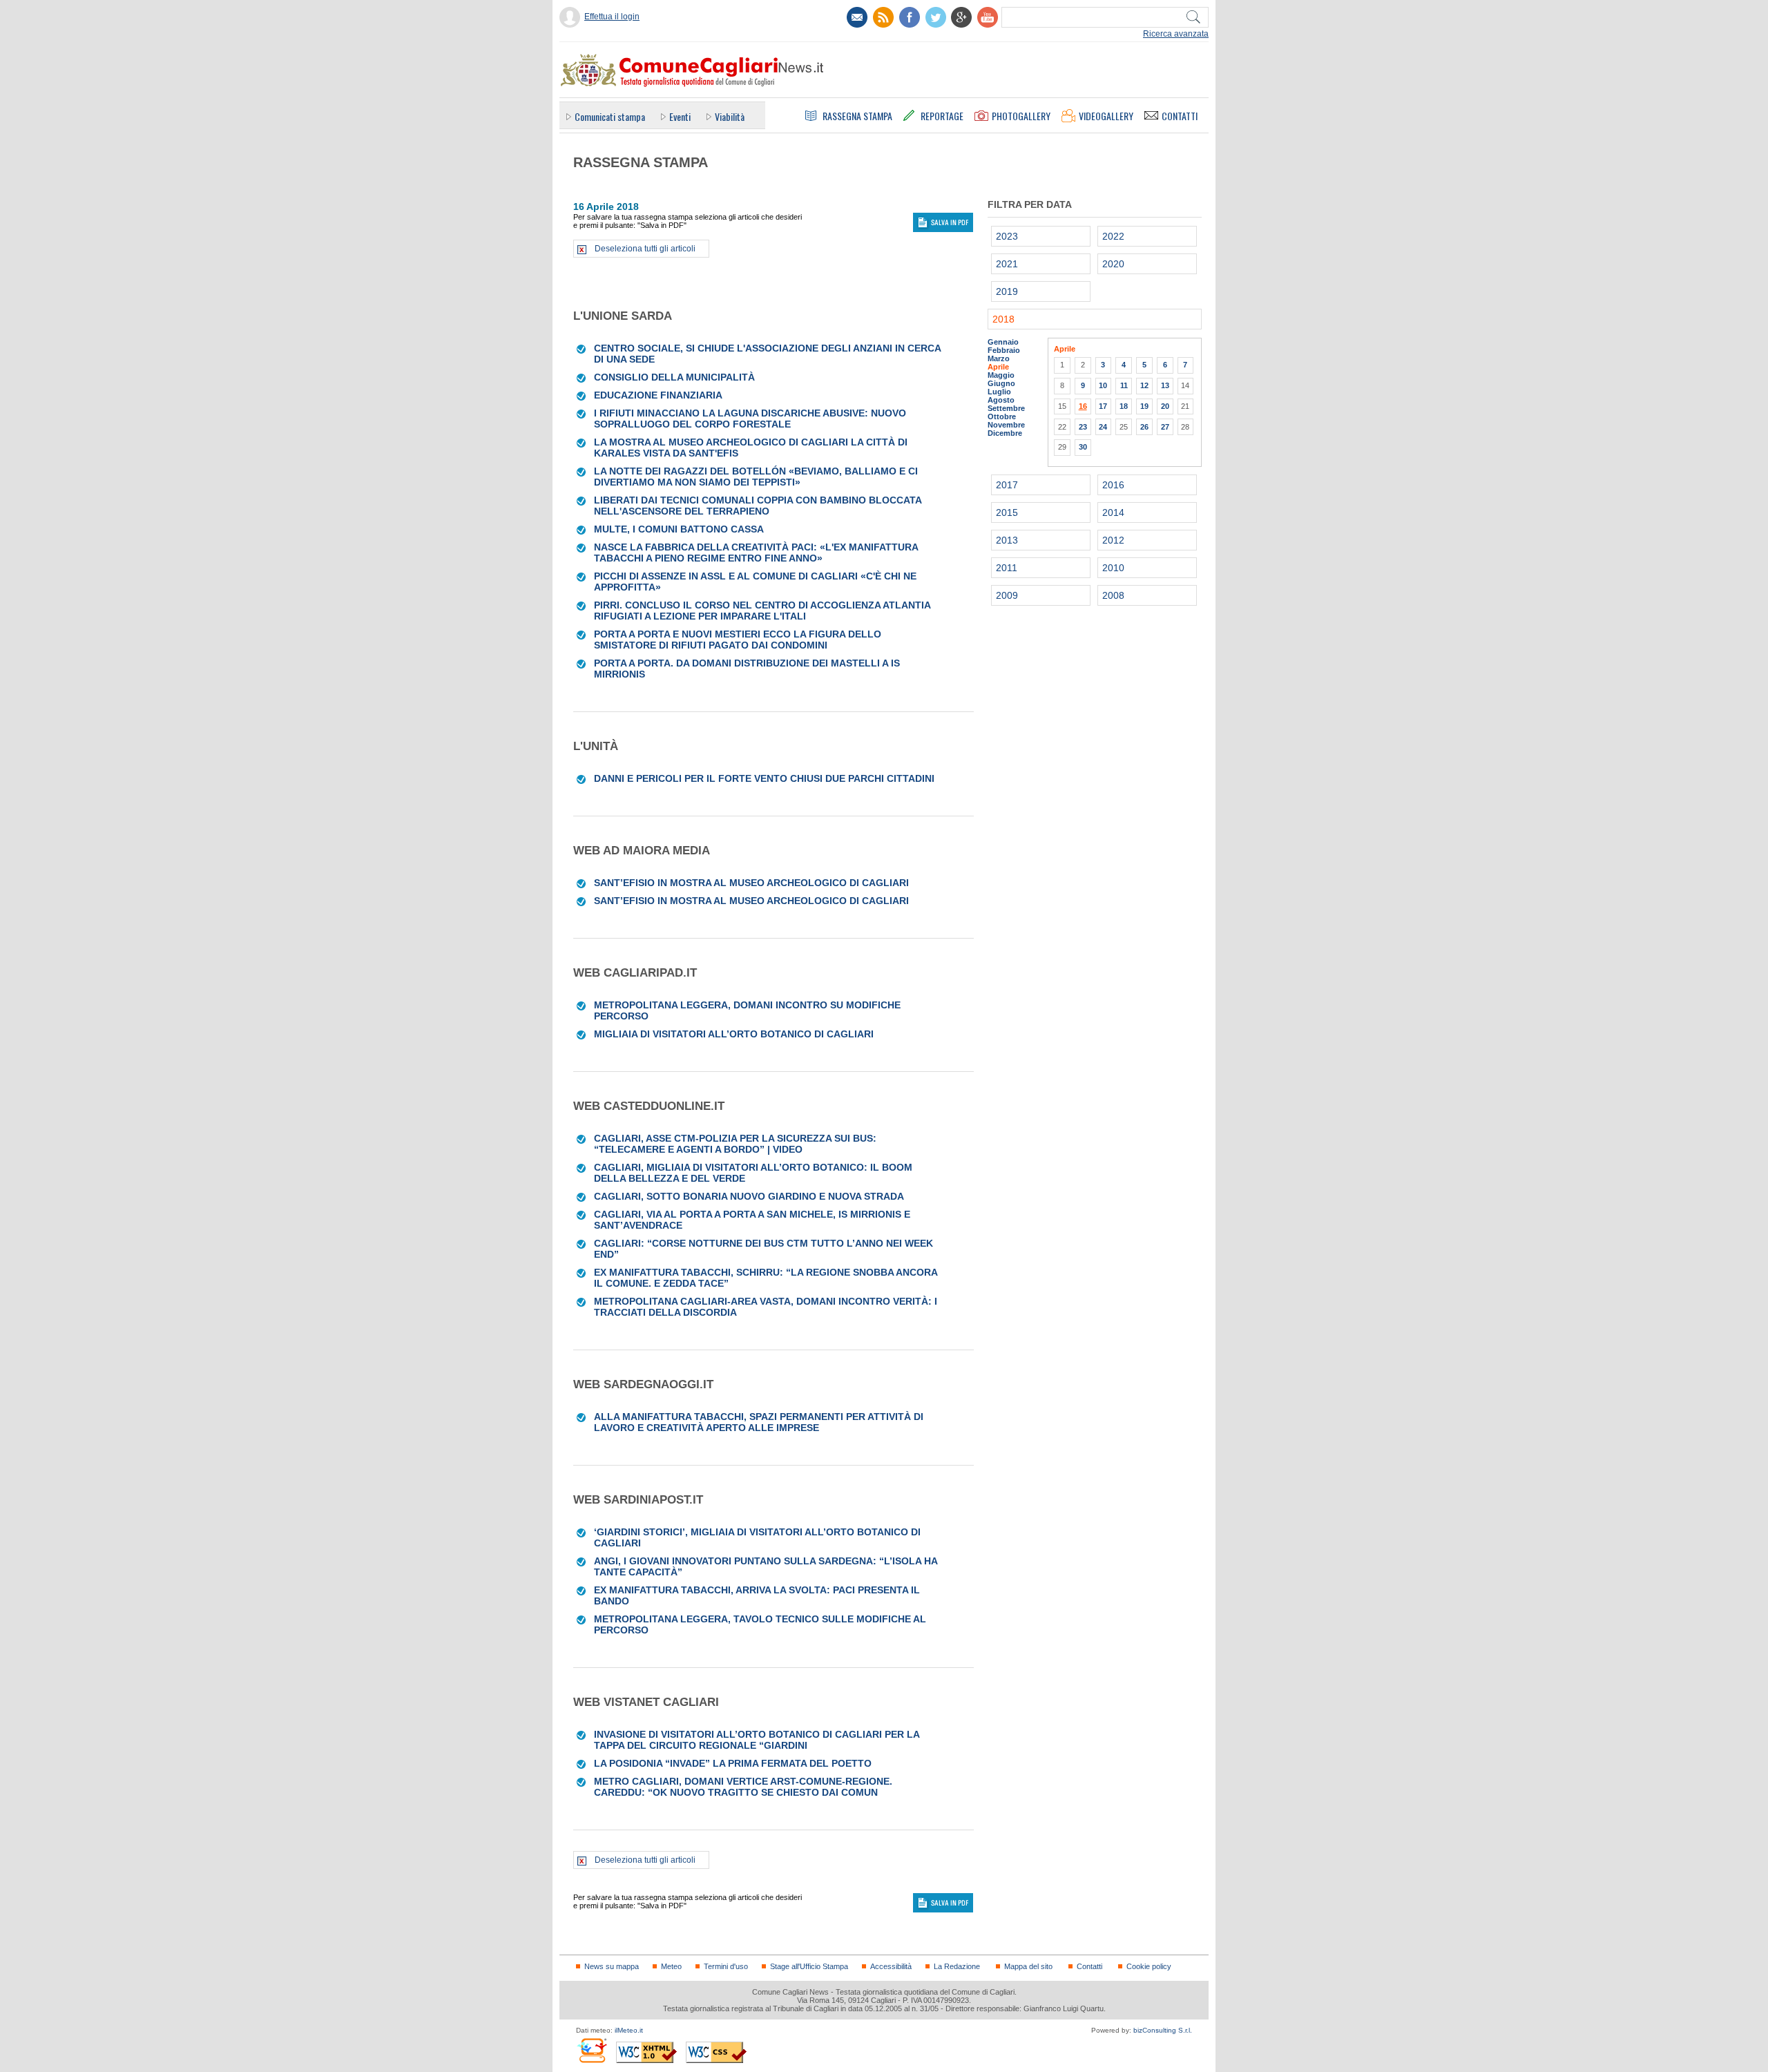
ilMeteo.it (629, 2030)
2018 (1003, 319)
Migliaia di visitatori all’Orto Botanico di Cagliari (734, 1034)
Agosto (1001, 400)
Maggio (1001, 375)
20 (1165, 406)
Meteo (671, 1966)
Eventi (680, 116)
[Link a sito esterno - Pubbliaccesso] (592, 2050)
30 (1083, 447)
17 (1103, 406)
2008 (1113, 595)
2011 (1007, 568)
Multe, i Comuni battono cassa (679, 529)
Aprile (998, 367)
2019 (1007, 291)
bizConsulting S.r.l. (1163, 2030)
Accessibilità (891, 1966)
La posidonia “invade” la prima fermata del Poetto (733, 1763)
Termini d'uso (726, 1966)
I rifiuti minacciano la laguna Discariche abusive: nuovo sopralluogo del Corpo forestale (750, 419)
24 (1103, 427)
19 (1144, 406)
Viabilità (730, 116)
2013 (1007, 540)
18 (1124, 406)
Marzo (999, 358)
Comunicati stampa (610, 116)
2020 (1113, 264)
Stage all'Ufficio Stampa (809, 1966)
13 (1165, 385)
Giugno (1001, 383)
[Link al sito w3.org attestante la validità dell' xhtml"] (646, 2052)
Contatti (1089, 1966)
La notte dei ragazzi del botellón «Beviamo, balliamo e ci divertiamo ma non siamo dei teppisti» (756, 477)
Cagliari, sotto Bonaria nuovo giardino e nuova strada (749, 1196)
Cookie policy (1149, 1966)
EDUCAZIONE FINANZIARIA (658, 395)
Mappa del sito (1028, 1966)
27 (1165, 427)
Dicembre (1005, 433)
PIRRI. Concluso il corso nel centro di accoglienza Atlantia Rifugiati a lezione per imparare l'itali (762, 611)
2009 (1007, 595)
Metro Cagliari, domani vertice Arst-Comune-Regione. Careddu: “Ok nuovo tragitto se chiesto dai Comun (743, 1787)
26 (1144, 427)
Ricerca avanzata (1176, 34)
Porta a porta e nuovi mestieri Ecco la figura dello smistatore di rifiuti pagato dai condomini (738, 640)
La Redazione (957, 1966)
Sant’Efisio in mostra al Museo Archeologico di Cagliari (751, 883)
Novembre (1006, 425)
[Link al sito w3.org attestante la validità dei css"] (716, 2052)
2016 (1113, 485)
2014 (1113, 512)
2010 (1113, 568)
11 (1124, 385)
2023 (1007, 236)
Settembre (1006, 408)
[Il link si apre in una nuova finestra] (910, 17)
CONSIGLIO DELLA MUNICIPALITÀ (674, 377)
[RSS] (883, 17)
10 (1103, 385)
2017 (1007, 485)
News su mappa (612, 1966)
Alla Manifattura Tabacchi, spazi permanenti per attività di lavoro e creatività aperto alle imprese (759, 1422)
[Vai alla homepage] (691, 70)
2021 (1007, 264)
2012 (1113, 540)
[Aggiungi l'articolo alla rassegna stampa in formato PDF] (582, 348)
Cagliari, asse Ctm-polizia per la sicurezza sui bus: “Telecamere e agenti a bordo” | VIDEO (735, 1144)
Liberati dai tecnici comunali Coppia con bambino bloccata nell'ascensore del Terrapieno (758, 506)
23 (1083, 427)
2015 (1007, 512)
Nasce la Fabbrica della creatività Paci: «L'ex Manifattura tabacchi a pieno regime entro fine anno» (756, 553)
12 (1144, 385)
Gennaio (1003, 342)
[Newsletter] (857, 17)
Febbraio (1004, 350)
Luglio (999, 392)
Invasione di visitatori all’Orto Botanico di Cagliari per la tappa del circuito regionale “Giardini (757, 1740)
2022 (1113, 236)
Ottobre (1002, 416)
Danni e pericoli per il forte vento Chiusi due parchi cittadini (764, 778)
